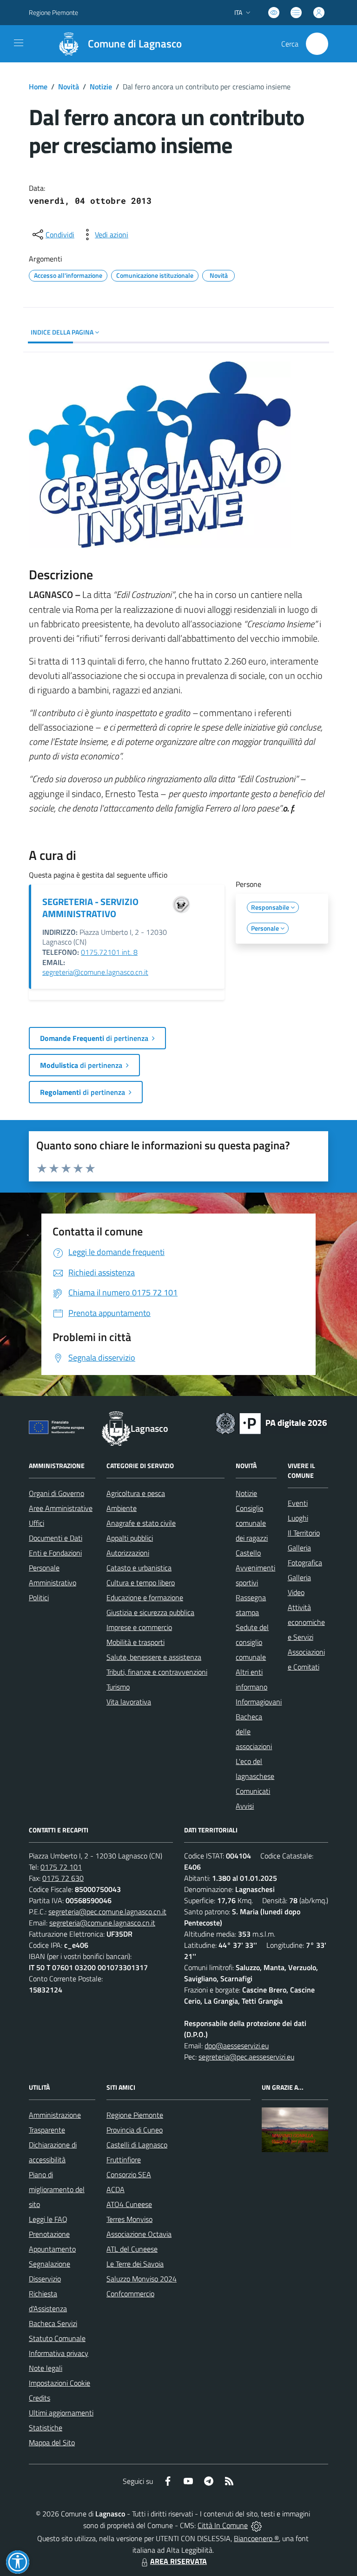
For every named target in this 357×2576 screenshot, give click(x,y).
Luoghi (298, 1518)
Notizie (101, 87)
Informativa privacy (59, 2353)
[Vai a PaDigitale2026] (271, 1422)
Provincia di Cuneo (135, 2130)
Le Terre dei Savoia (135, 2264)
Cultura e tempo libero (141, 1583)
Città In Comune (223, 2525)
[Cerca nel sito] (317, 44)
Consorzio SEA (129, 2174)
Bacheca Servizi (53, 2323)
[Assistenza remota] (256, 2525)
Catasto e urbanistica (139, 1568)
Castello (248, 1553)
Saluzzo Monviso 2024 (142, 2279)
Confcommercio (130, 2294)
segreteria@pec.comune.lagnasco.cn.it (107, 1912)
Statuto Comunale (57, 2338)
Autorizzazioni (128, 1553)
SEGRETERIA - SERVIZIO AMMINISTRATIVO (90, 908)
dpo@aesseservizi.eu (237, 2046)
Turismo (118, 1687)
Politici (39, 1597)
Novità (69, 87)
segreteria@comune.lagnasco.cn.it (95, 972)
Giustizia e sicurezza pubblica (150, 1612)
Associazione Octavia (139, 2234)
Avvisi (245, 1806)
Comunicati (253, 1791)
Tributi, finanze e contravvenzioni (157, 1672)
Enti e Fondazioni (55, 1553)
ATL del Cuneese (132, 2249)
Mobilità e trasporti (136, 1642)
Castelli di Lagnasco (137, 2145)
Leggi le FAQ (48, 2219)
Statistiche (46, 2428)
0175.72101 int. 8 (109, 952)
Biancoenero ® (256, 2538)
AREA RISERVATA (178, 2561)
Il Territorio (304, 1533)
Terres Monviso (129, 2219)
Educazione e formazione (145, 1597)
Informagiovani (259, 1702)
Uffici (36, 1523)
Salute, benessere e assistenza (154, 1657)
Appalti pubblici (130, 1538)
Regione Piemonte (53, 12)
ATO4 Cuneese (129, 2204)
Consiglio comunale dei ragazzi (252, 1523)
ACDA (116, 2189)
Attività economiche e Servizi (306, 1622)
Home (38, 87)
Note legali (46, 2368)
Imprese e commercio (139, 1627)
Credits (40, 2398)
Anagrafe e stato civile (141, 1523)
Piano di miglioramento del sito (57, 2189)
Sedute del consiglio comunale (252, 1642)
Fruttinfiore (124, 2160)
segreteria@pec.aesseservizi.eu (246, 2057)
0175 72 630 (63, 1878)
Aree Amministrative (61, 1508)
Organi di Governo (56, 1493)
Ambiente (122, 1508)
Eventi (298, 1503)
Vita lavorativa (129, 1702)
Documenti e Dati (56, 1538)
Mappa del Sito (52, 2442)
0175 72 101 (61, 1867)
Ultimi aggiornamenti (61, 2413)
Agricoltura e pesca (136, 1493)
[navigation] (19, 43)
